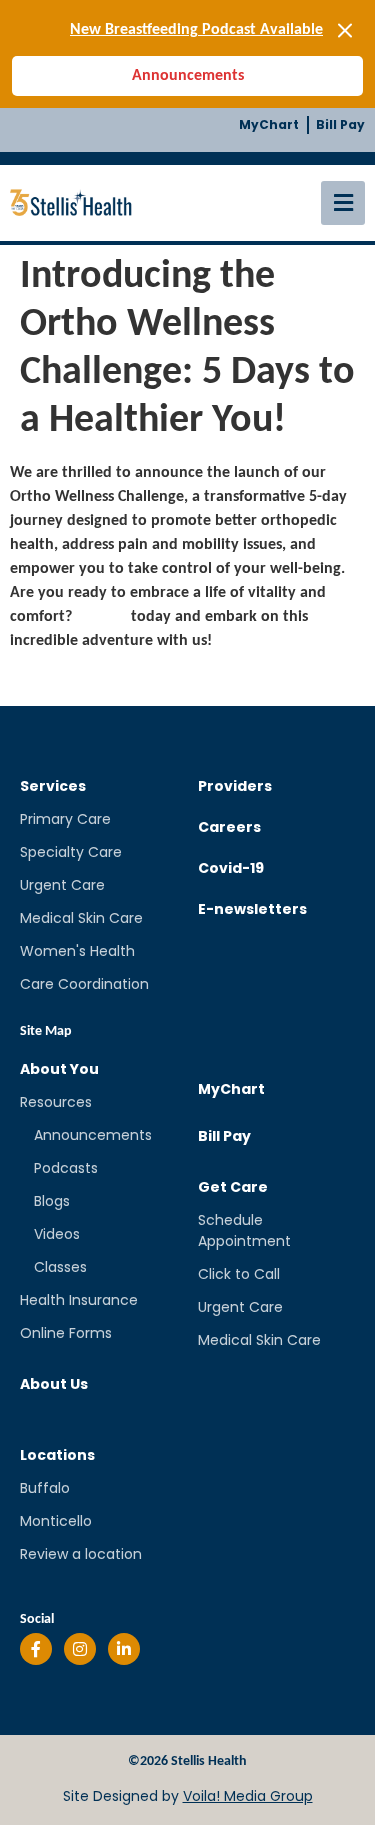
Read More (47, 679)
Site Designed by (188, 1796)
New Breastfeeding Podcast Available (196, 30)
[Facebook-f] (36, 1649)
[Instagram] (80, 1649)
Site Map (46, 1031)
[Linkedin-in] (124, 1649)
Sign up (101, 617)
